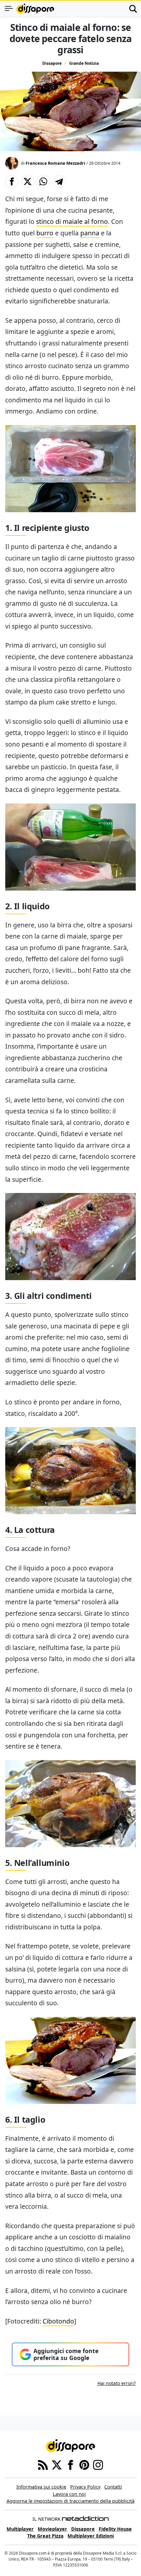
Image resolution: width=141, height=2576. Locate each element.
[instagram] (98, 2465)
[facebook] (70, 2465)
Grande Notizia (84, 63)
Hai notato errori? (117, 2383)
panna (90, 233)
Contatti (113, 2487)
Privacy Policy (85, 2487)
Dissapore (52, 63)
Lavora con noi (69, 2494)
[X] (57, 2465)
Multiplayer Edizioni (91, 2536)
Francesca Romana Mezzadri (55, 163)
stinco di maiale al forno (72, 221)
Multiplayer (20, 2529)
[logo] (35, 9)
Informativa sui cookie (41, 2487)
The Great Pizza (45, 2536)
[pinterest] (84, 2465)
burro (45, 233)
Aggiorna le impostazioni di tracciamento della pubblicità (70, 2501)
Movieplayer (52, 2529)
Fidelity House (115, 2529)
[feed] (43, 2465)
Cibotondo (58, 2321)
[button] (12, 181)
